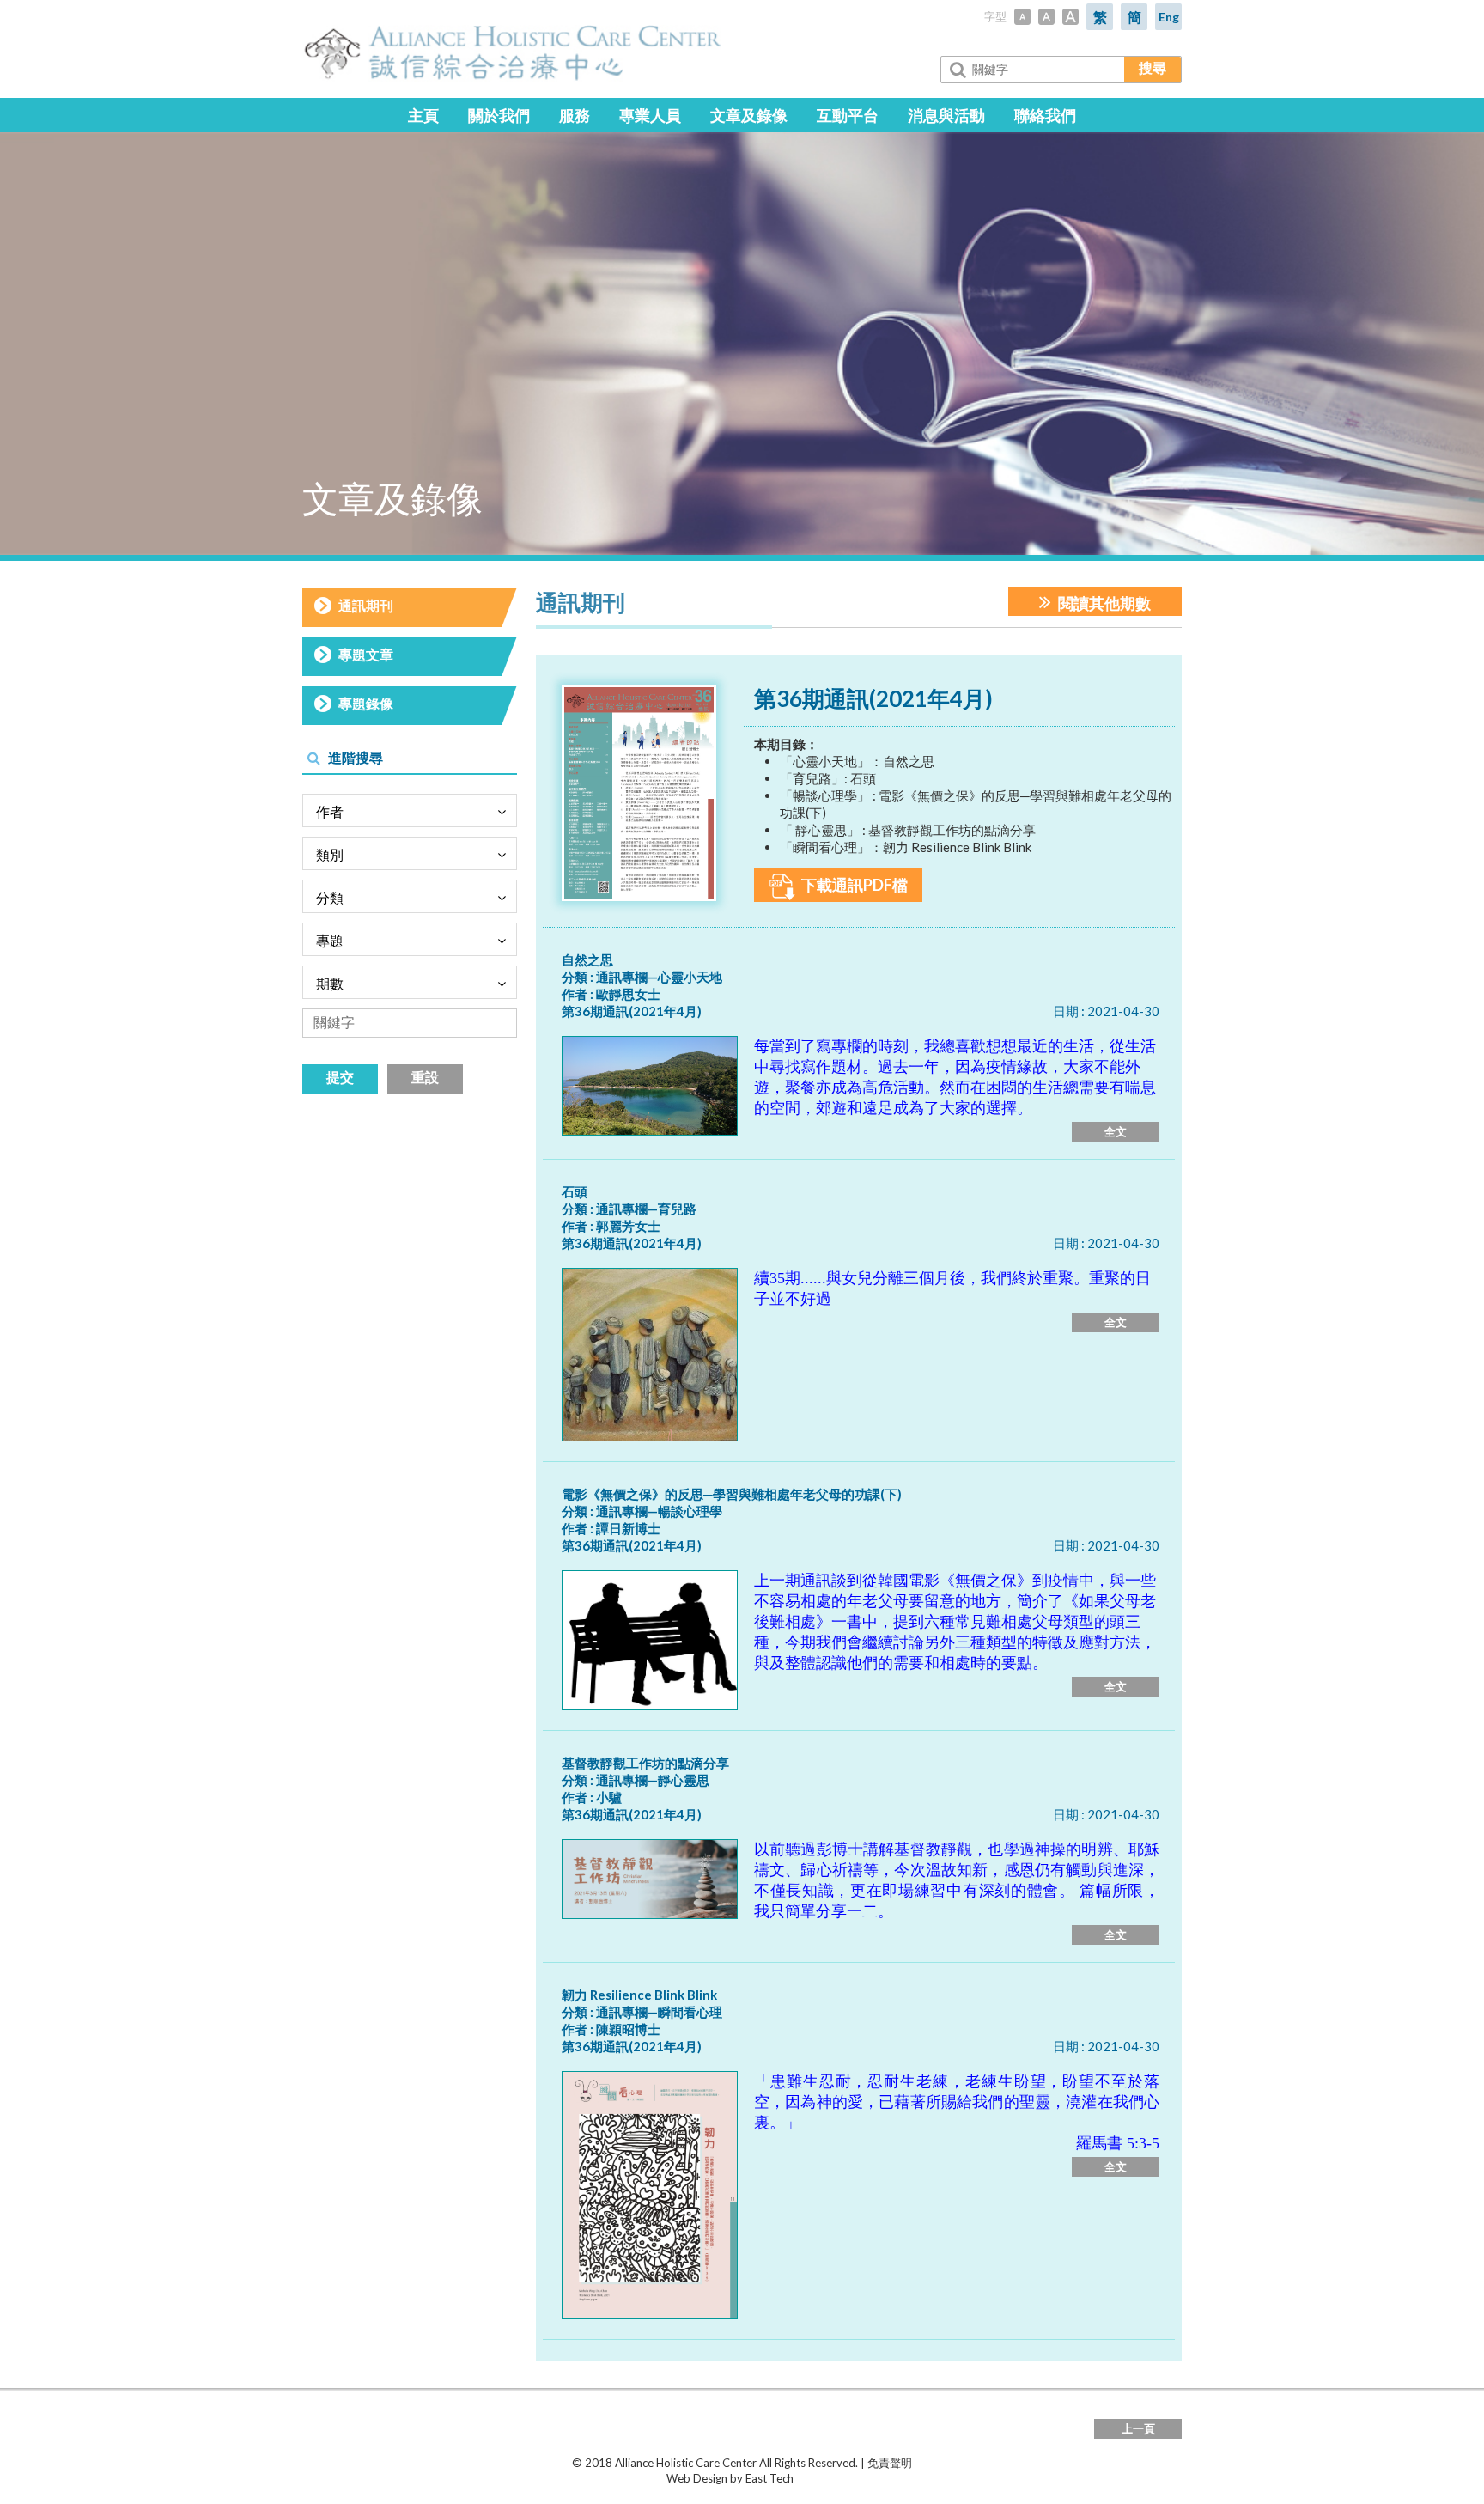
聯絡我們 (1045, 115)
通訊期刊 (366, 605)
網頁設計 (644, 2478)
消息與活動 (946, 115)
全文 (1116, 1131)
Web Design (697, 2478)
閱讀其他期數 (1103, 603)
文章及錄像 (749, 115)
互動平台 (848, 115)
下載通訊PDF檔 (853, 885)
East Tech (769, 2478)
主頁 (423, 115)
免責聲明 (890, 2463)
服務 (575, 115)
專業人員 (650, 115)
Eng (1169, 17)
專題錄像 (366, 703)
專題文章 (366, 654)
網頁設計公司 (828, 2478)
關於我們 (499, 115)
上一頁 (1138, 2428)
